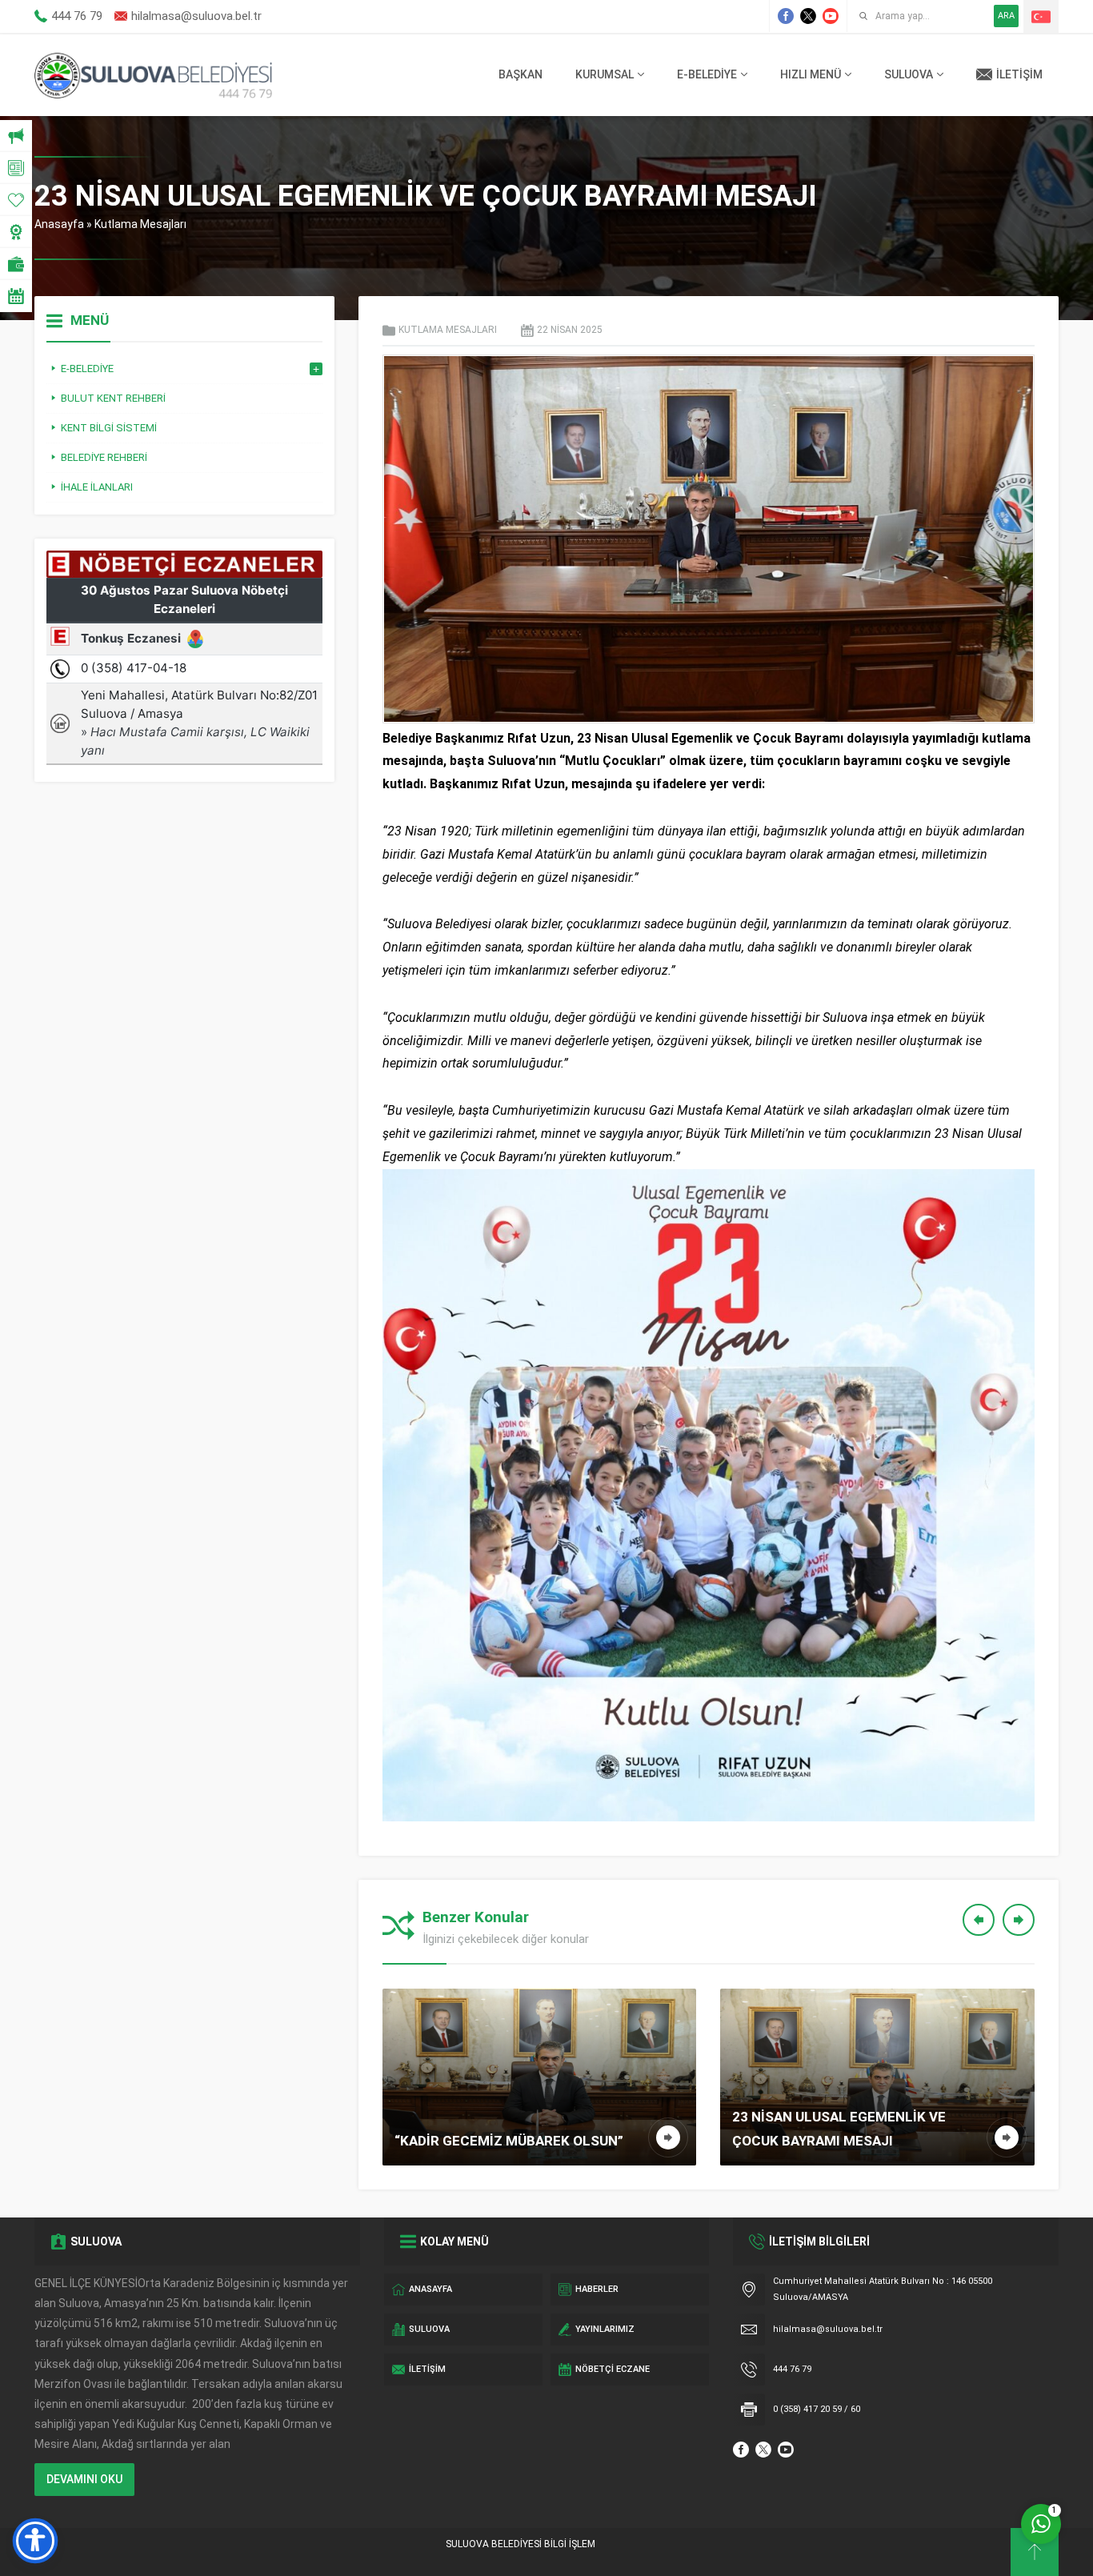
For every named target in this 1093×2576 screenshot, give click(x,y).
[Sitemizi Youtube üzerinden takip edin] (831, 16)
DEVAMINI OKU (84, 2479)
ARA (1006, 16)
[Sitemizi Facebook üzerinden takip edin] (786, 16)
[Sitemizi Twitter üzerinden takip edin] (808, 16)
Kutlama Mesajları (140, 224)
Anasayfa (59, 224)
